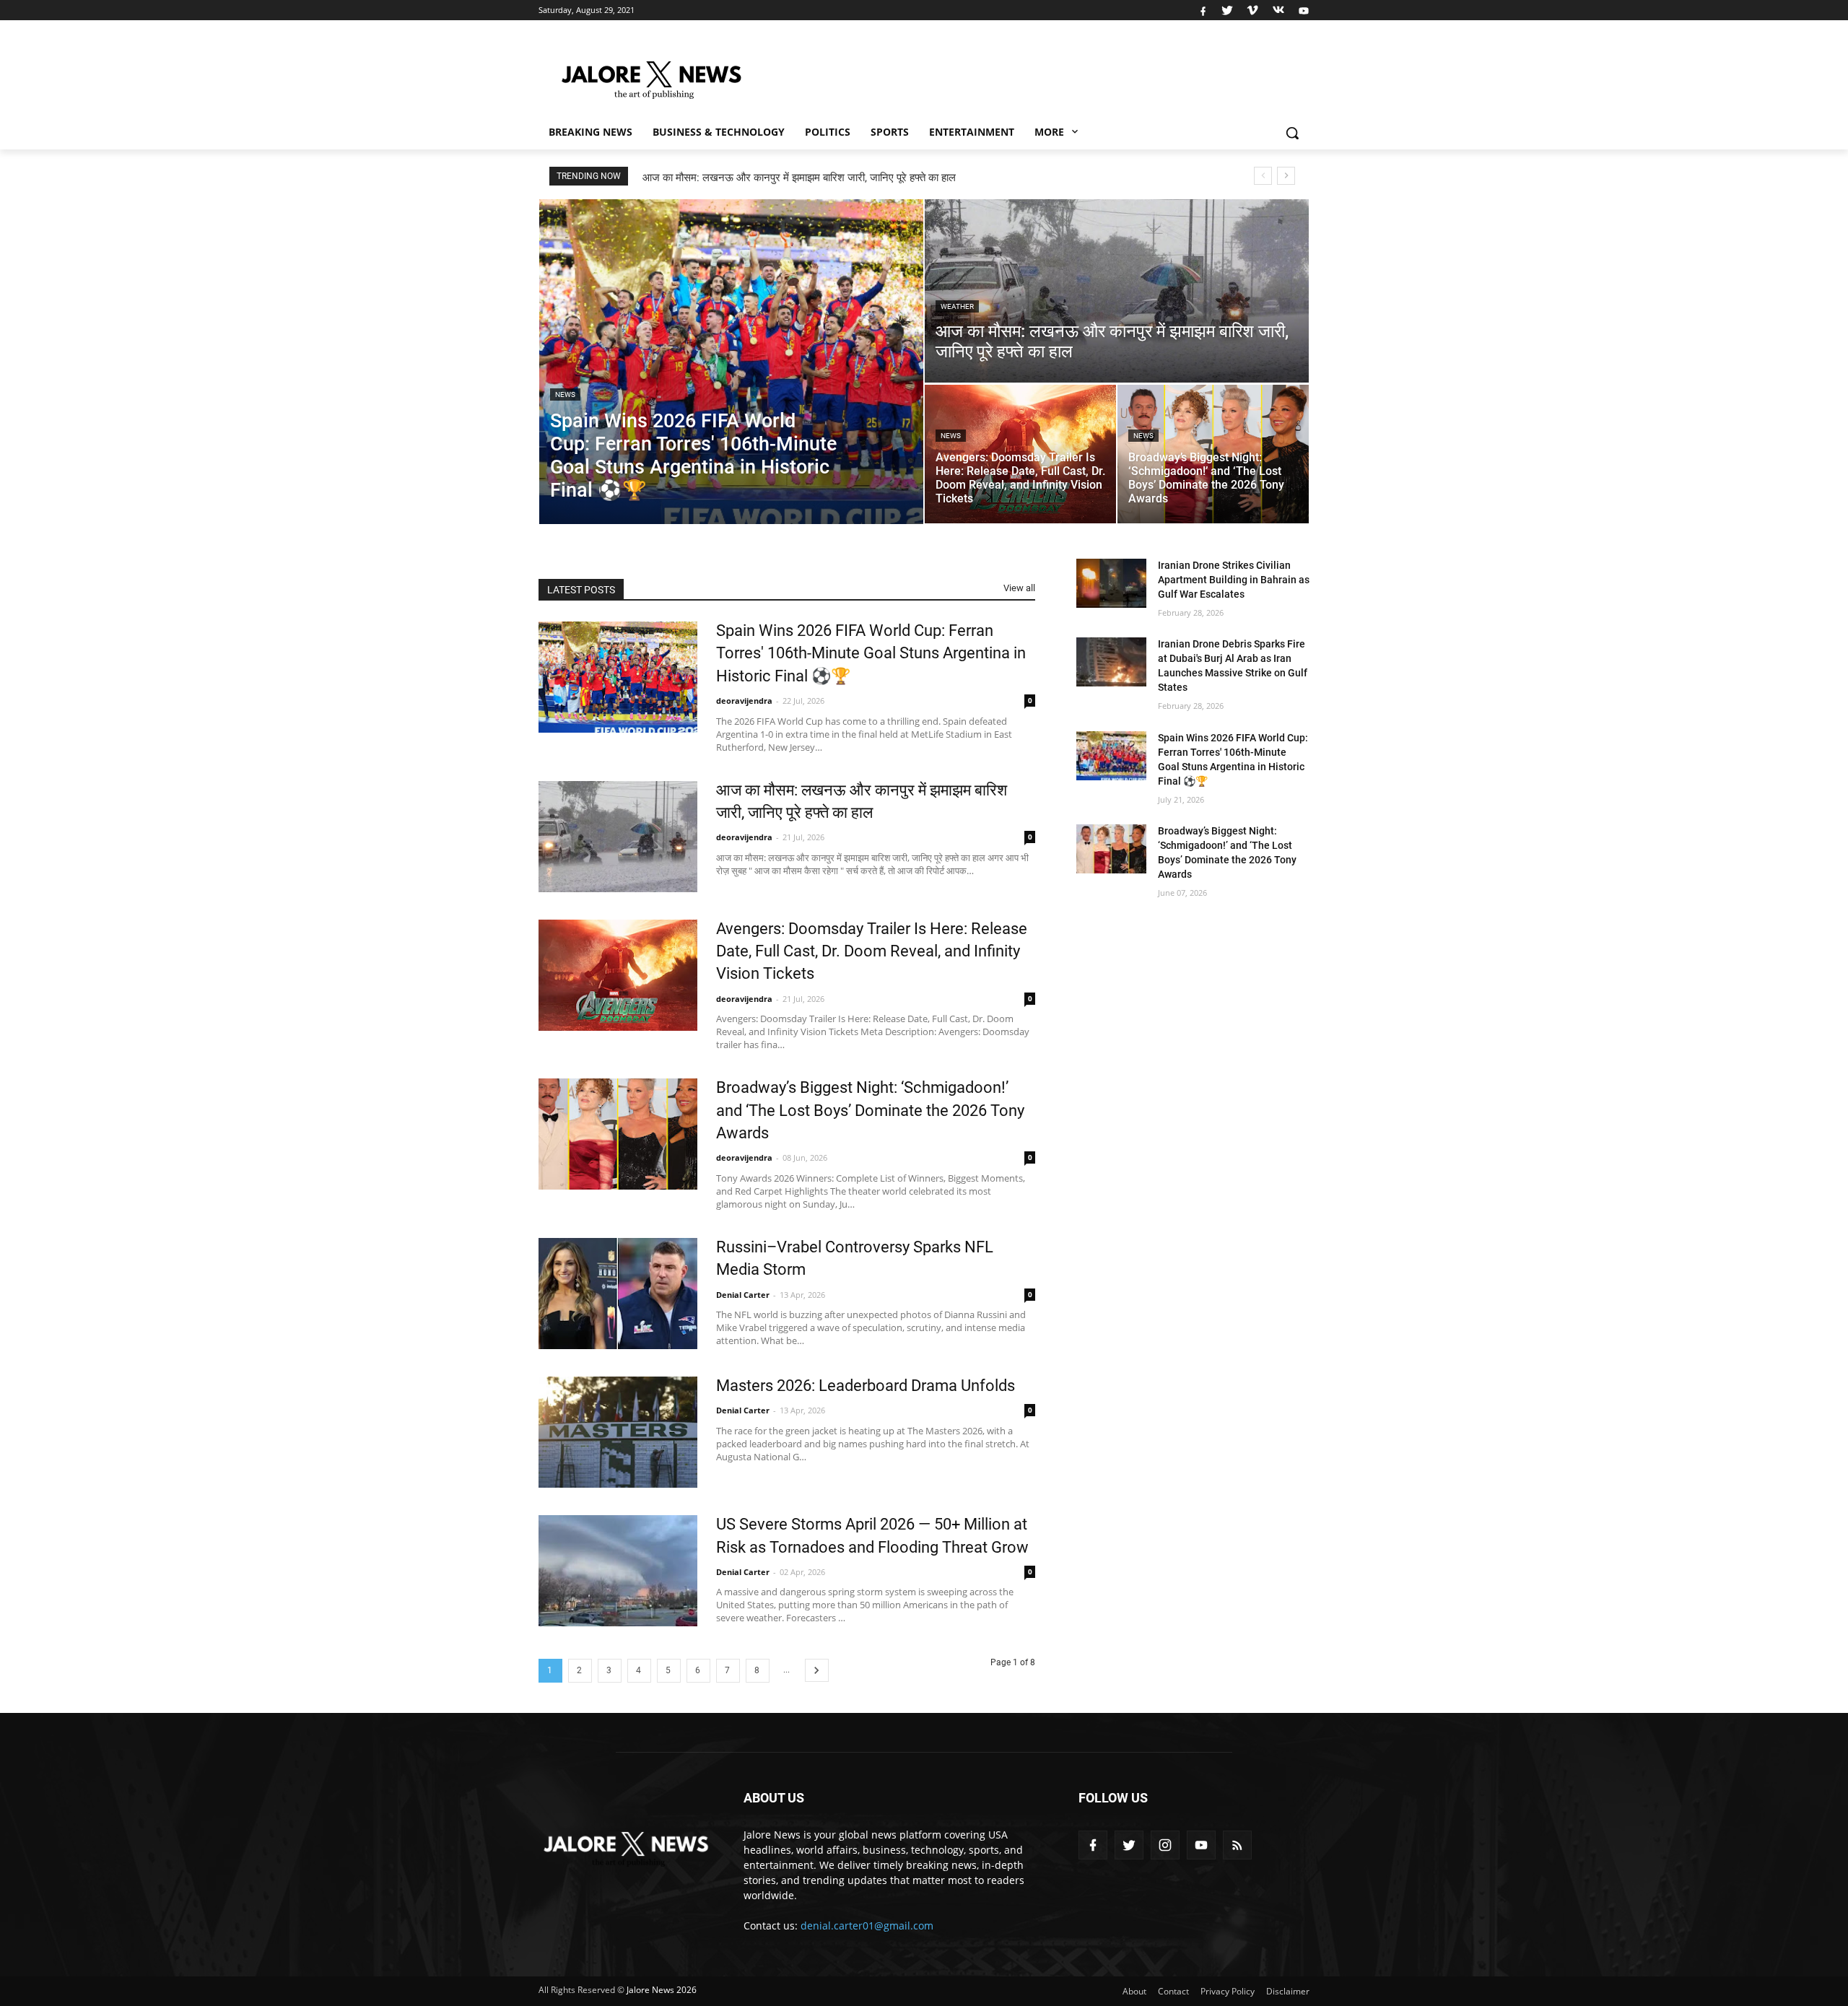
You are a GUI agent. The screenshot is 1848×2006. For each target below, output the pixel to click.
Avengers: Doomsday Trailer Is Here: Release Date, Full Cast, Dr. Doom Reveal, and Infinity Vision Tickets (894, 178)
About (1134, 1991)
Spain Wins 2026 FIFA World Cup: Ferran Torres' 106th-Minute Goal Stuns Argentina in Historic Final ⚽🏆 (871, 653)
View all (1019, 588)
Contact (1173, 1991)
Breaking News (590, 132)
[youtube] (1302, 10)
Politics (828, 132)
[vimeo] (1252, 10)
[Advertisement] (1039, 73)
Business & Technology (719, 132)
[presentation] (1263, 176)
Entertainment (972, 132)
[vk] (1278, 10)
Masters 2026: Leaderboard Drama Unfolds (866, 1386)
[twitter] (1227, 10)
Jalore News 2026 (662, 1990)
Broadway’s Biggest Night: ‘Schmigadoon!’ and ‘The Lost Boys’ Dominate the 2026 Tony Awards (870, 1110)
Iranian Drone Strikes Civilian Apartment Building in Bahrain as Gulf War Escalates (1234, 580)
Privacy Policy (1228, 1991)
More (1051, 132)
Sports (890, 132)
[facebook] (1203, 10)
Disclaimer (1288, 1991)
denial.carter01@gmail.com (867, 1926)
